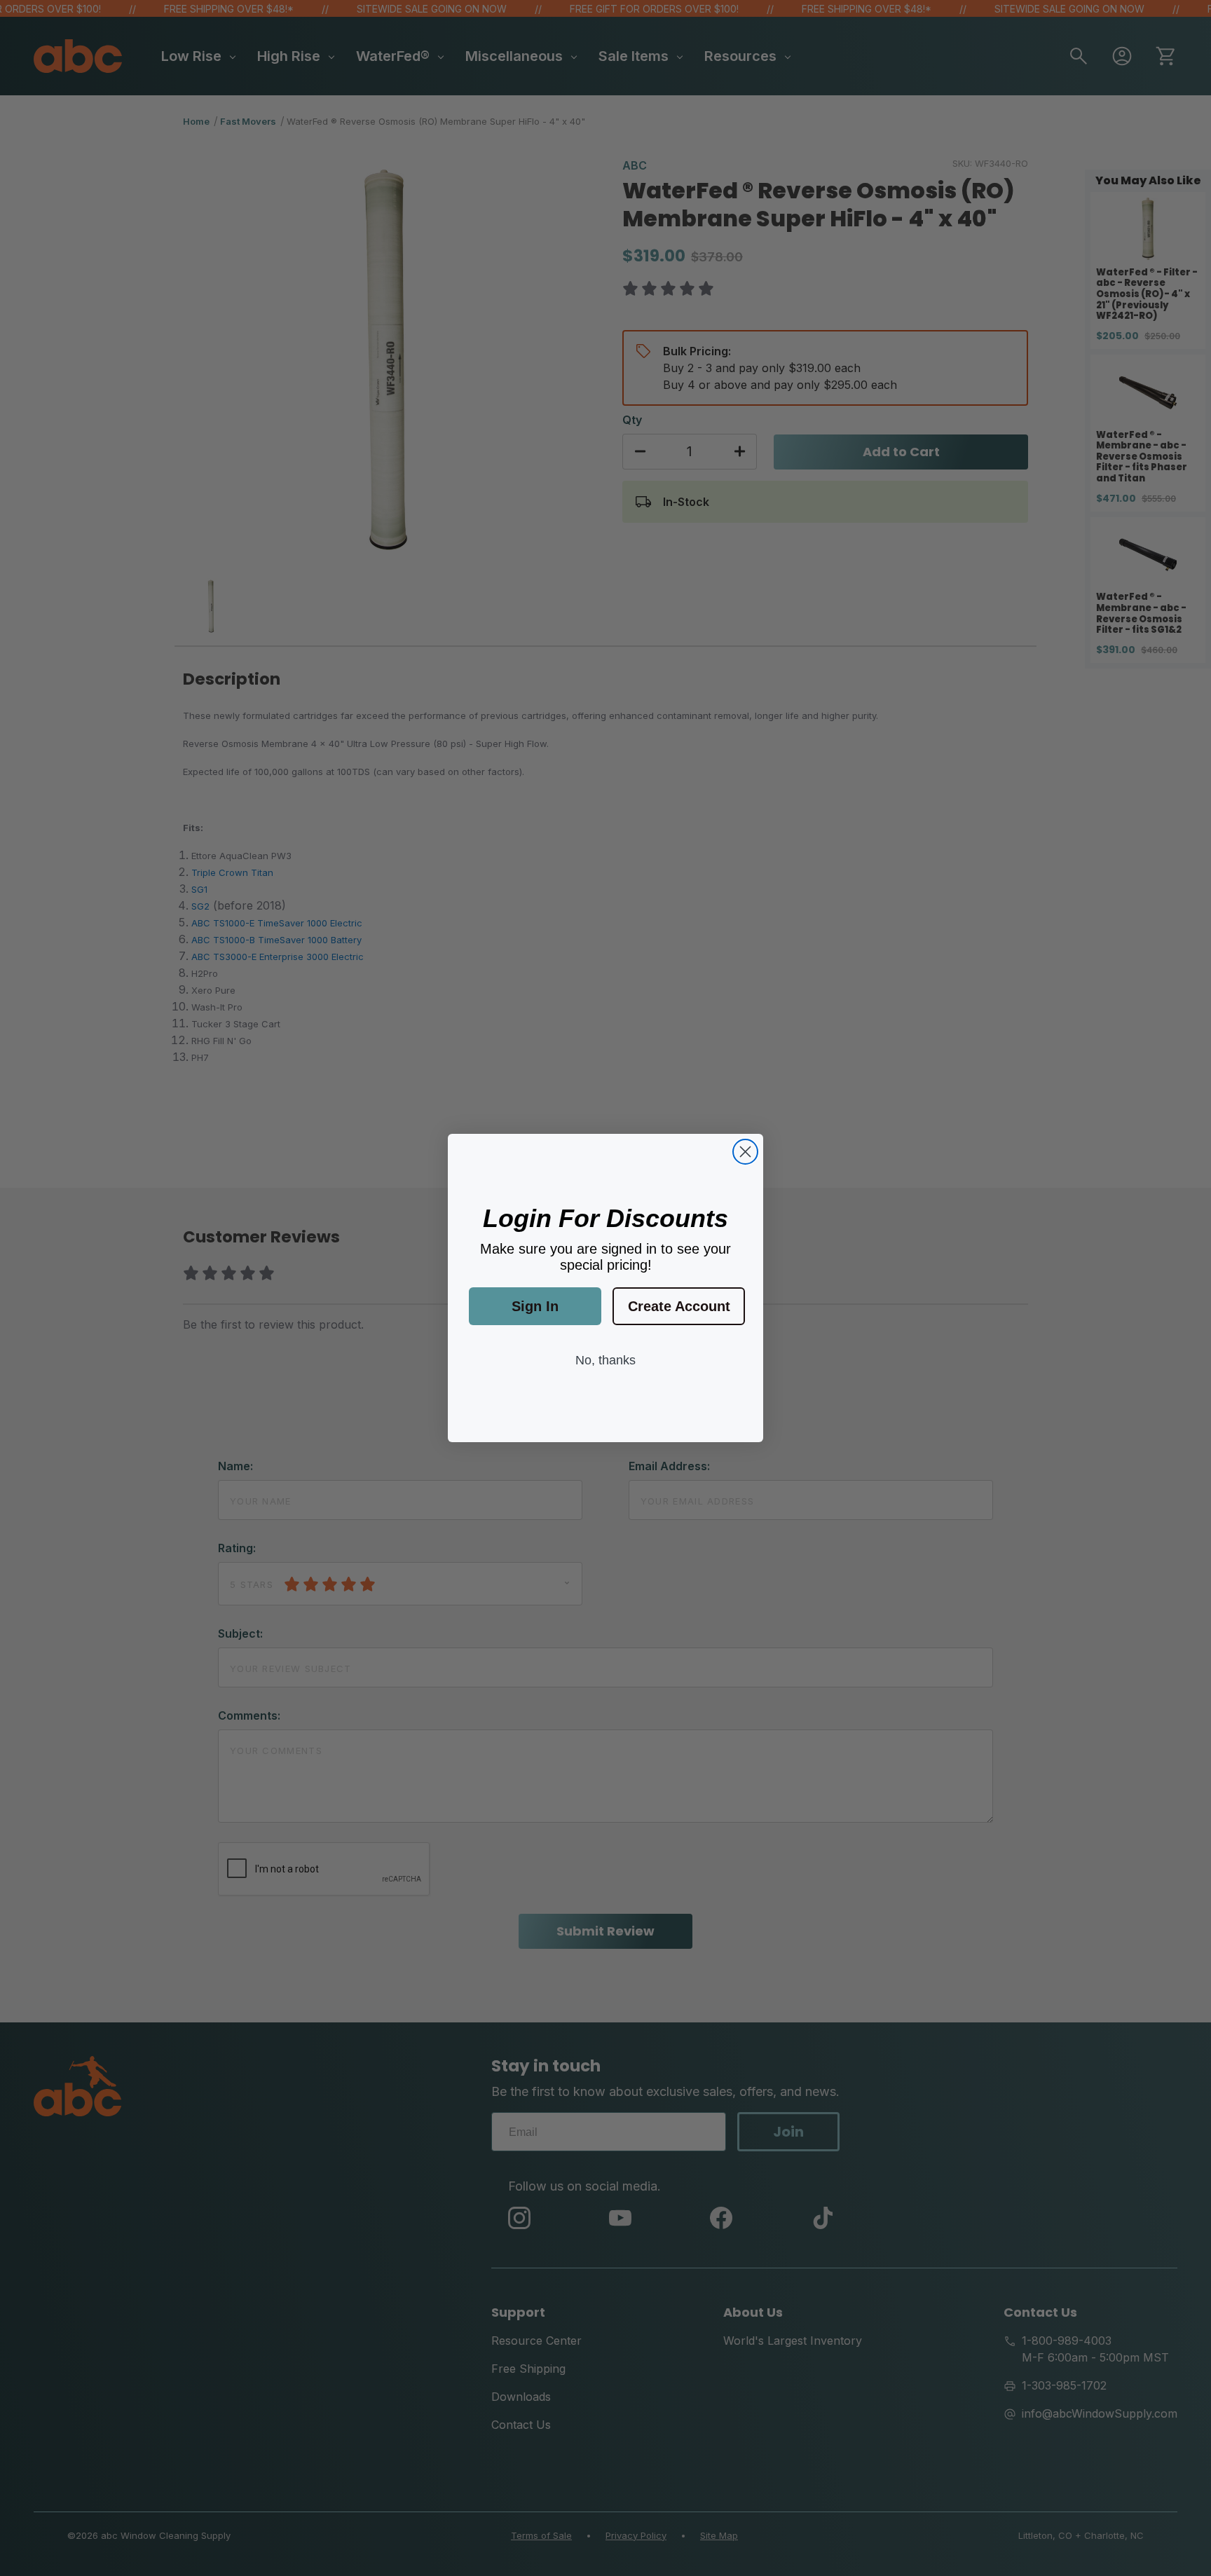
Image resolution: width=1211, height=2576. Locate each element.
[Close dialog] (745, 1152)
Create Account (679, 1306)
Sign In (535, 1306)
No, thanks (605, 1360)
